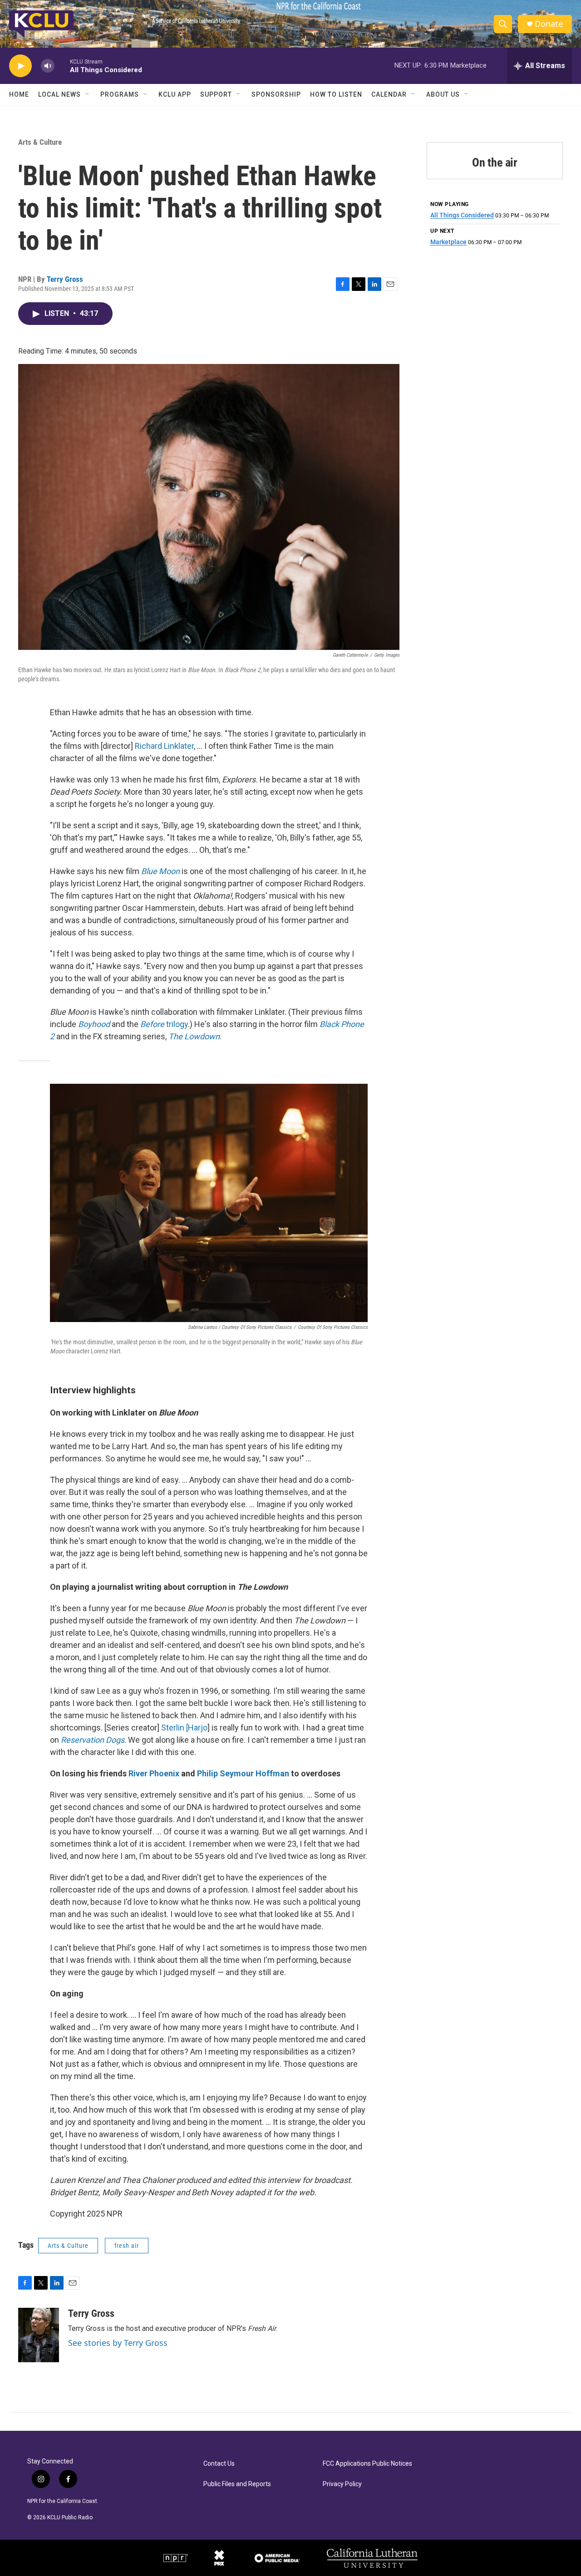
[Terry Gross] (39, 2335)
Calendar (389, 94)
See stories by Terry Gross (118, 2343)
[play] (20, 66)
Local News (59, 94)
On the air (495, 162)
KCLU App (175, 94)
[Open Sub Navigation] (88, 94)
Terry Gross (65, 279)
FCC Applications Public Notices (367, 2464)
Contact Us (219, 2464)
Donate (549, 24)
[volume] (48, 66)
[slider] (62, 66)
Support (216, 94)
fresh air (127, 2246)
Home (19, 94)
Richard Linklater (164, 746)
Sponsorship (276, 94)
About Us (443, 94)
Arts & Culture (40, 142)
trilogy (164, 1024)
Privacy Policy (342, 2484)
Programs (120, 94)
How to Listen (336, 94)
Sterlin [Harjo (184, 1728)
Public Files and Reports (237, 2484)
